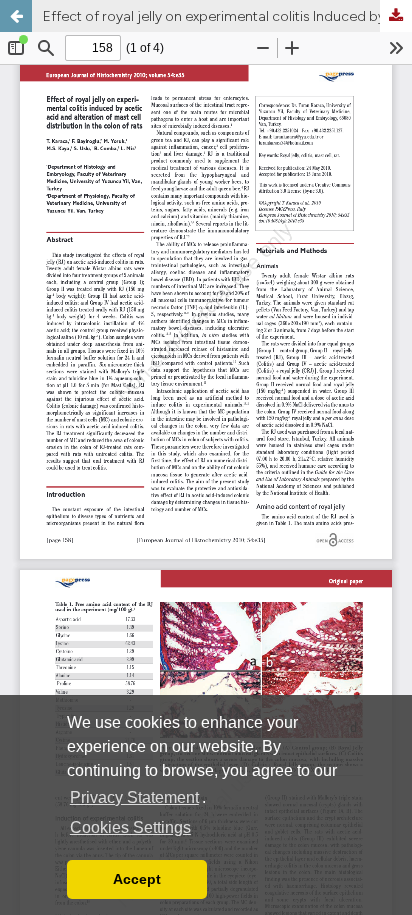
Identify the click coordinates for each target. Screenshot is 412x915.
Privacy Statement (134, 797)
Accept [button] (137, 879)
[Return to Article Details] (16, 16)
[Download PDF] (396, 16)
